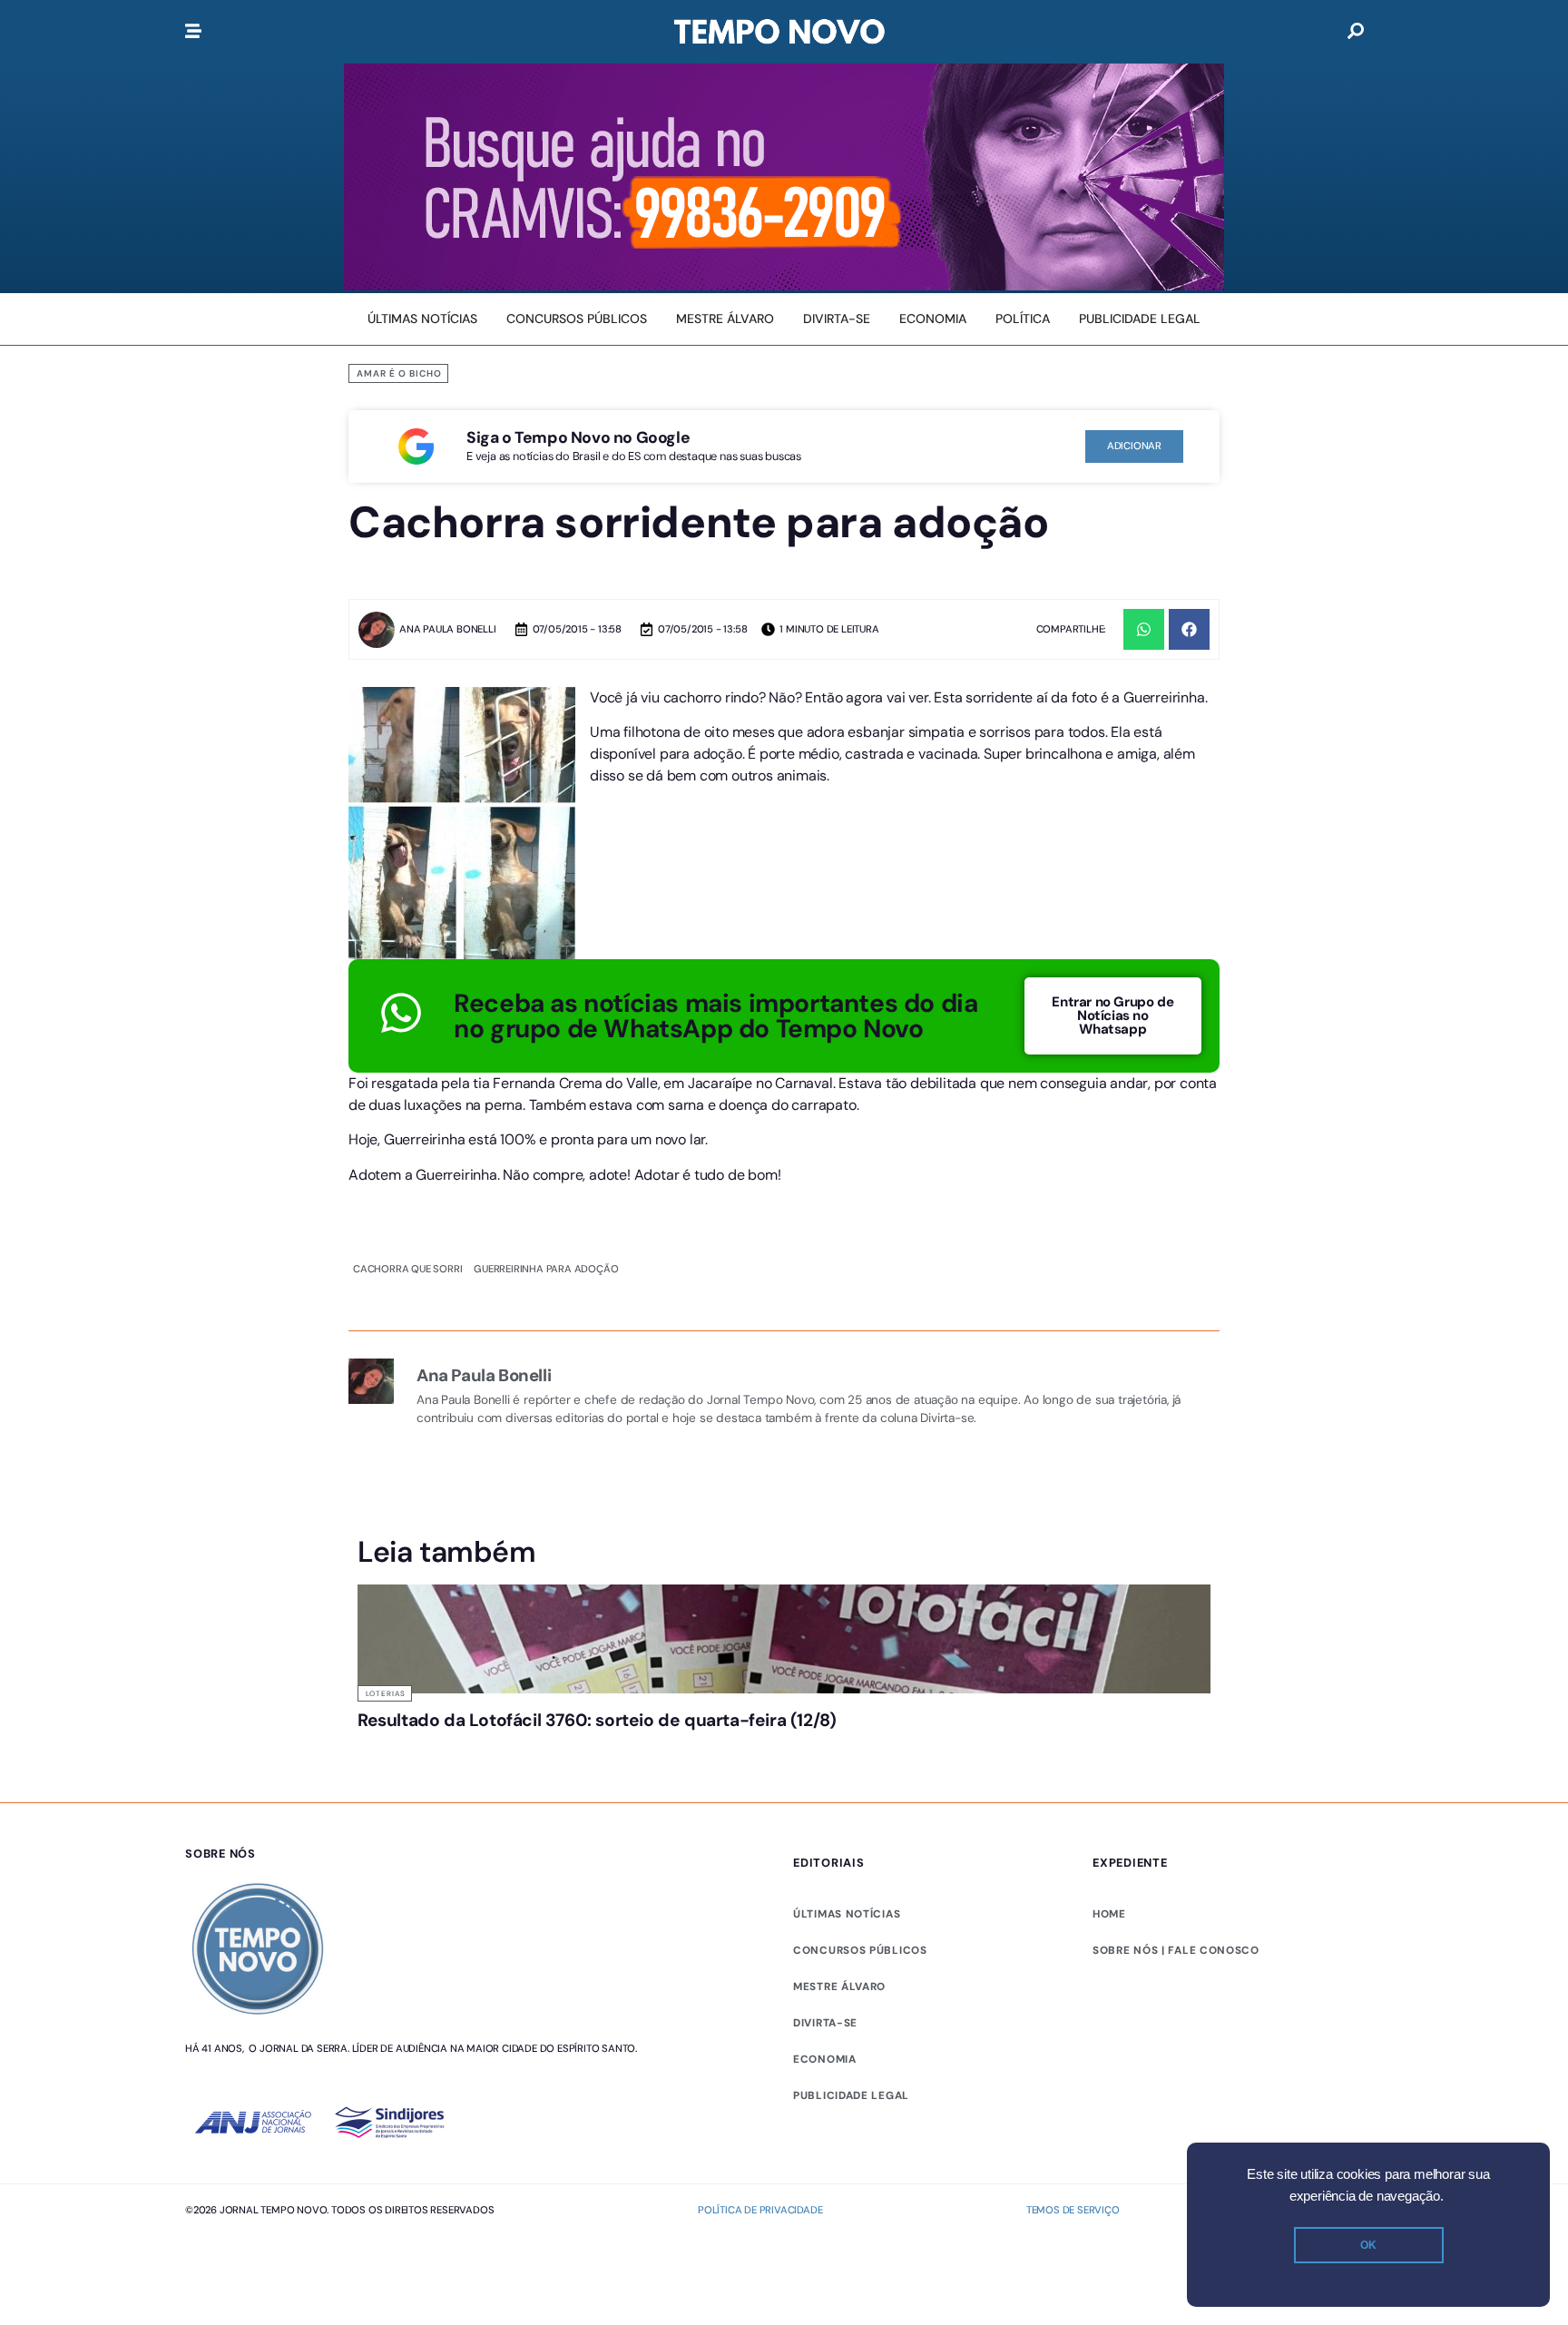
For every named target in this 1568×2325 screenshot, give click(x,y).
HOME (1109, 1984)
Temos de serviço (1073, 2279)
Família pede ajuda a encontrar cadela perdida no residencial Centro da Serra (1104, 1746)
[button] (1144, 629)
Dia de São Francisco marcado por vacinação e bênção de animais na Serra (891, 1746)
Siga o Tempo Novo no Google (578, 437)
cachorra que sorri (407, 1269)
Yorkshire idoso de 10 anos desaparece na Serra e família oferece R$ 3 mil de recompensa (669, 1755)
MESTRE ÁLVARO (839, 2056)
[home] (779, 32)
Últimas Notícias (623, 1693)
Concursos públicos (860, 2020)
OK (1368, 2245)
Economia (825, 2129)
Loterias (386, 1693)
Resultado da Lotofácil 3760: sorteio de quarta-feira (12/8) (449, 1737)
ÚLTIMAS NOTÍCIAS (847, 1984)
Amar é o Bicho (399, 373)
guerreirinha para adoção (546, 1269)
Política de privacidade (760, 2279)
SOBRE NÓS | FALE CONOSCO (1176, 2020)
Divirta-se (825, 2093)
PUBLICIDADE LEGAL (851, 2165)
